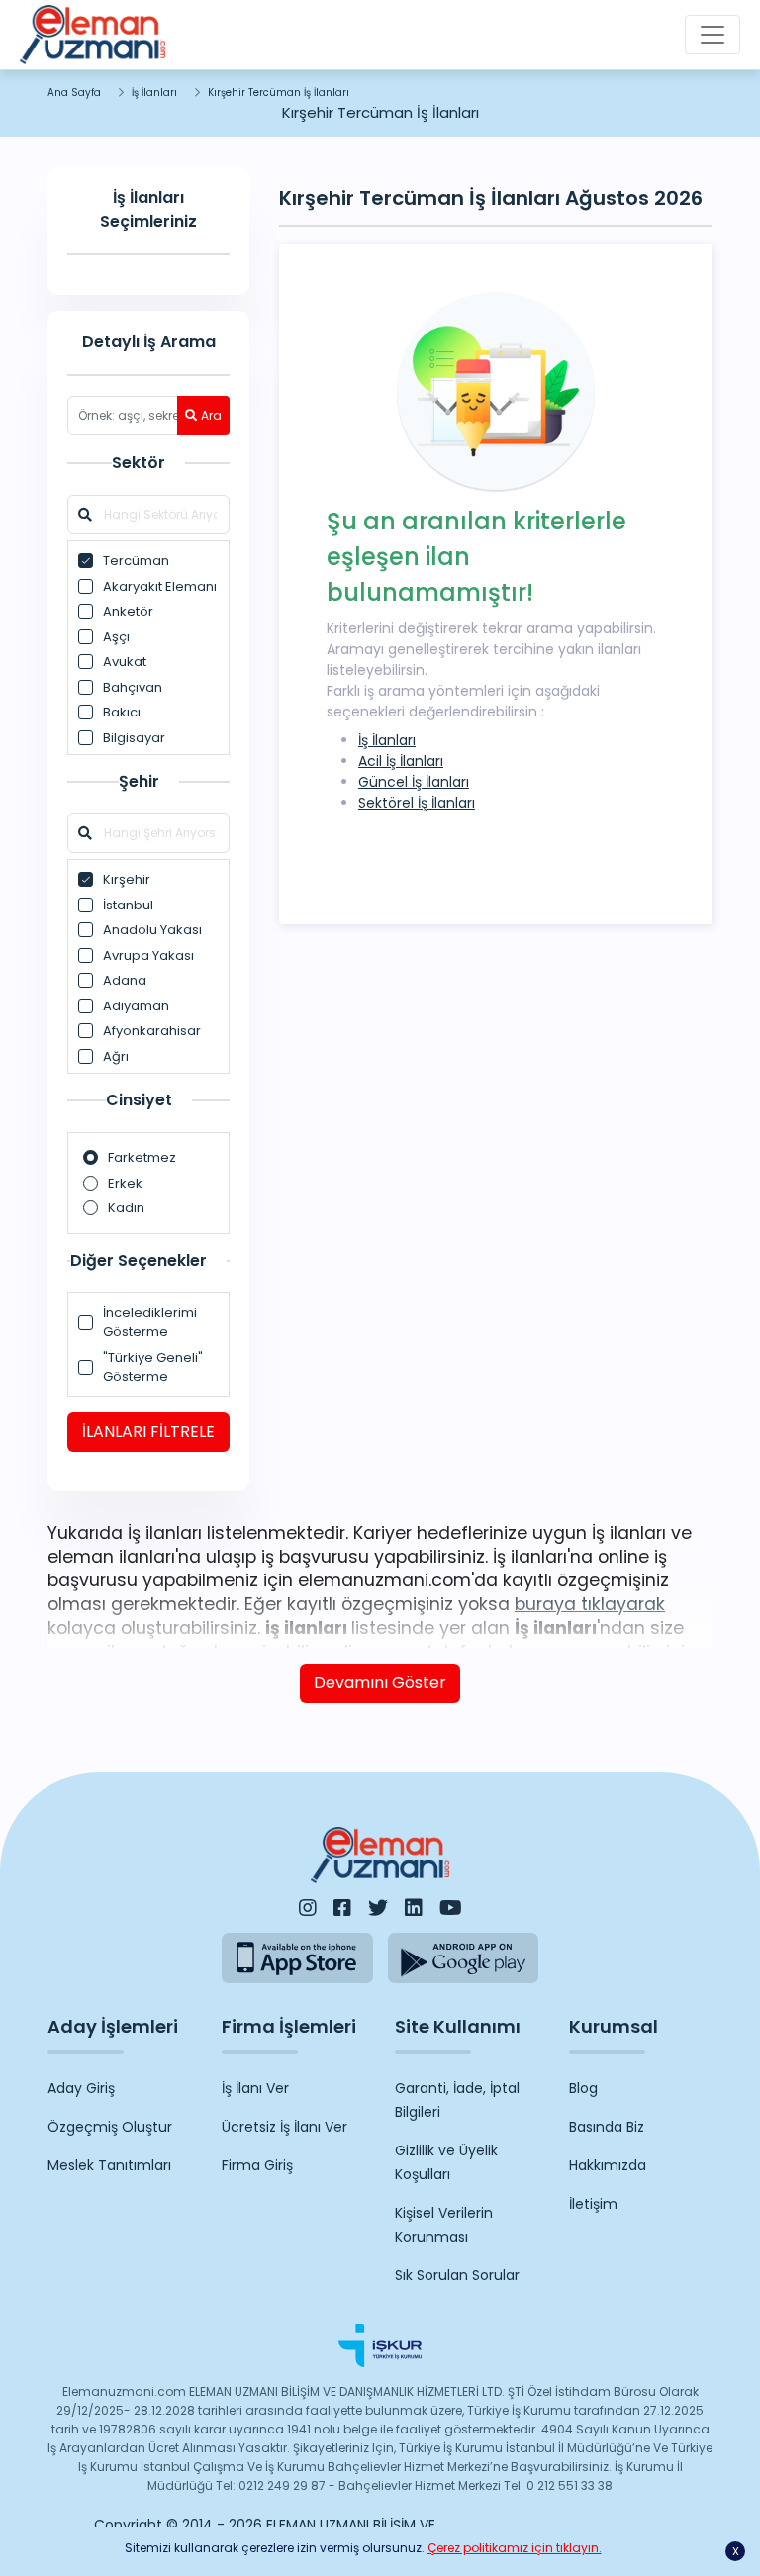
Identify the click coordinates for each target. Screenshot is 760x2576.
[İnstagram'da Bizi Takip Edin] (308, 1908)
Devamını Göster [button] (380, 1683)
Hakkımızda (608, 2165)
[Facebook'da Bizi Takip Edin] (342, 1908)
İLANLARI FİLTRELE (148, 1431)
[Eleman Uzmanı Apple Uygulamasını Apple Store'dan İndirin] (297, 1958)
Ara (211, 415)
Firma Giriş (257, 2165)
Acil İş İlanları (401, 761)
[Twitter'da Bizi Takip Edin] (378, 1908)
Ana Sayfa (74, 93)
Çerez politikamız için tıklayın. (515, 2548)
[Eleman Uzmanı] (93, 35)
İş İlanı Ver (255, 2088)
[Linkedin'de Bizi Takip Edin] (414, 1908)
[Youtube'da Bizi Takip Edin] (451, 1908)
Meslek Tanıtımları (109, 2165)
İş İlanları (154, 93)
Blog (583, 2088)
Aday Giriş (81, 2088)
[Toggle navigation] (712, 35)
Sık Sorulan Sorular (457, 2275)
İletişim (593, 2204)
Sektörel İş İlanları (417, 803)
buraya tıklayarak (590, 1604)
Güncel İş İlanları (414, 782)
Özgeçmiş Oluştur (110, 2127)
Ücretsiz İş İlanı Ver (285, 2127)
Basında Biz (607, 2127)
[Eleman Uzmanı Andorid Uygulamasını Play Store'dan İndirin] (464, 1958)
